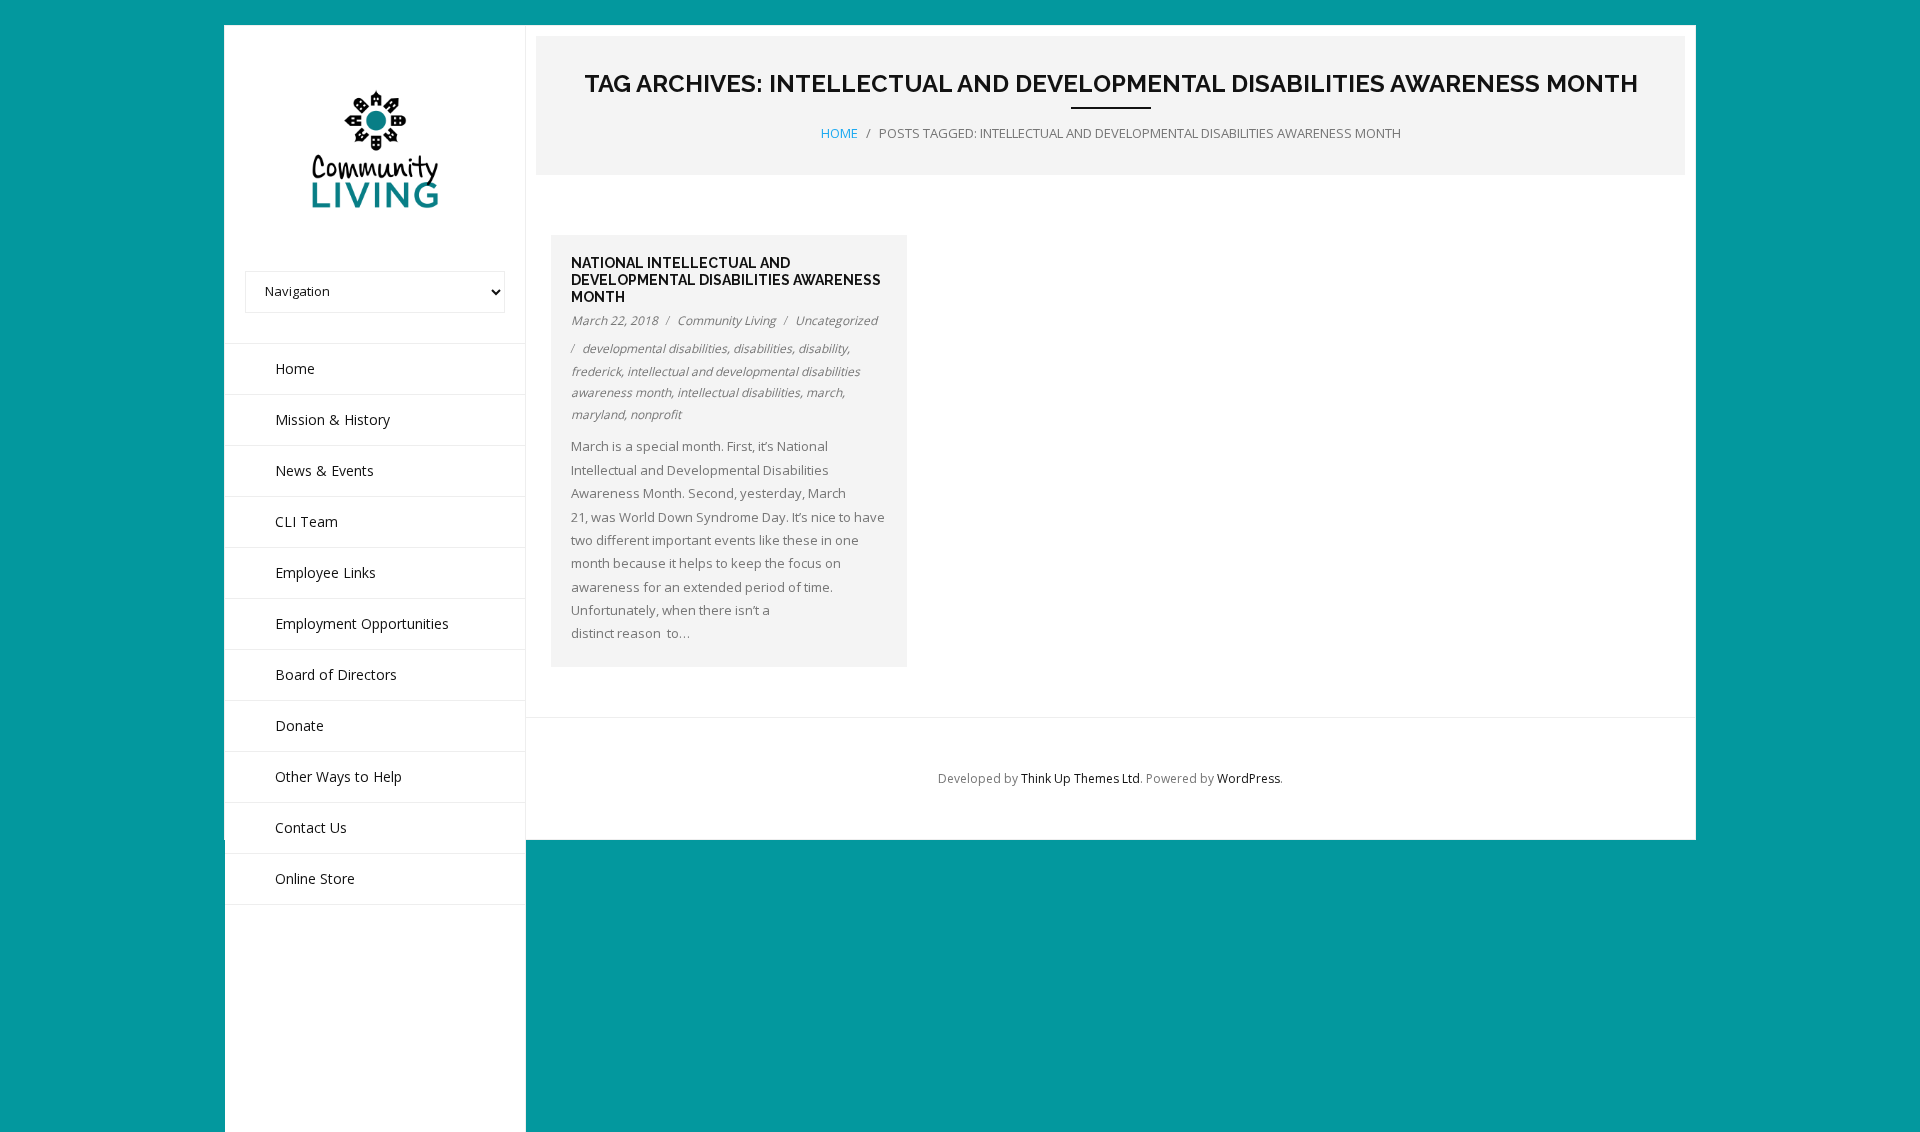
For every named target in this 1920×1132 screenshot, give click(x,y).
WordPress (1248, 778)
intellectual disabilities (738, 392)
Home (839, 133)
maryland (597, 414)
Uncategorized (836, 320)
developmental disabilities (654, 348)
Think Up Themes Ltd (1080, 778)
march (824, 392)
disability (822, 348)
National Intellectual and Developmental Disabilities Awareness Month (726, 280)
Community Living (726, 320)
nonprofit (655, 414)
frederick (596, 371)
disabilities (762, 348)
